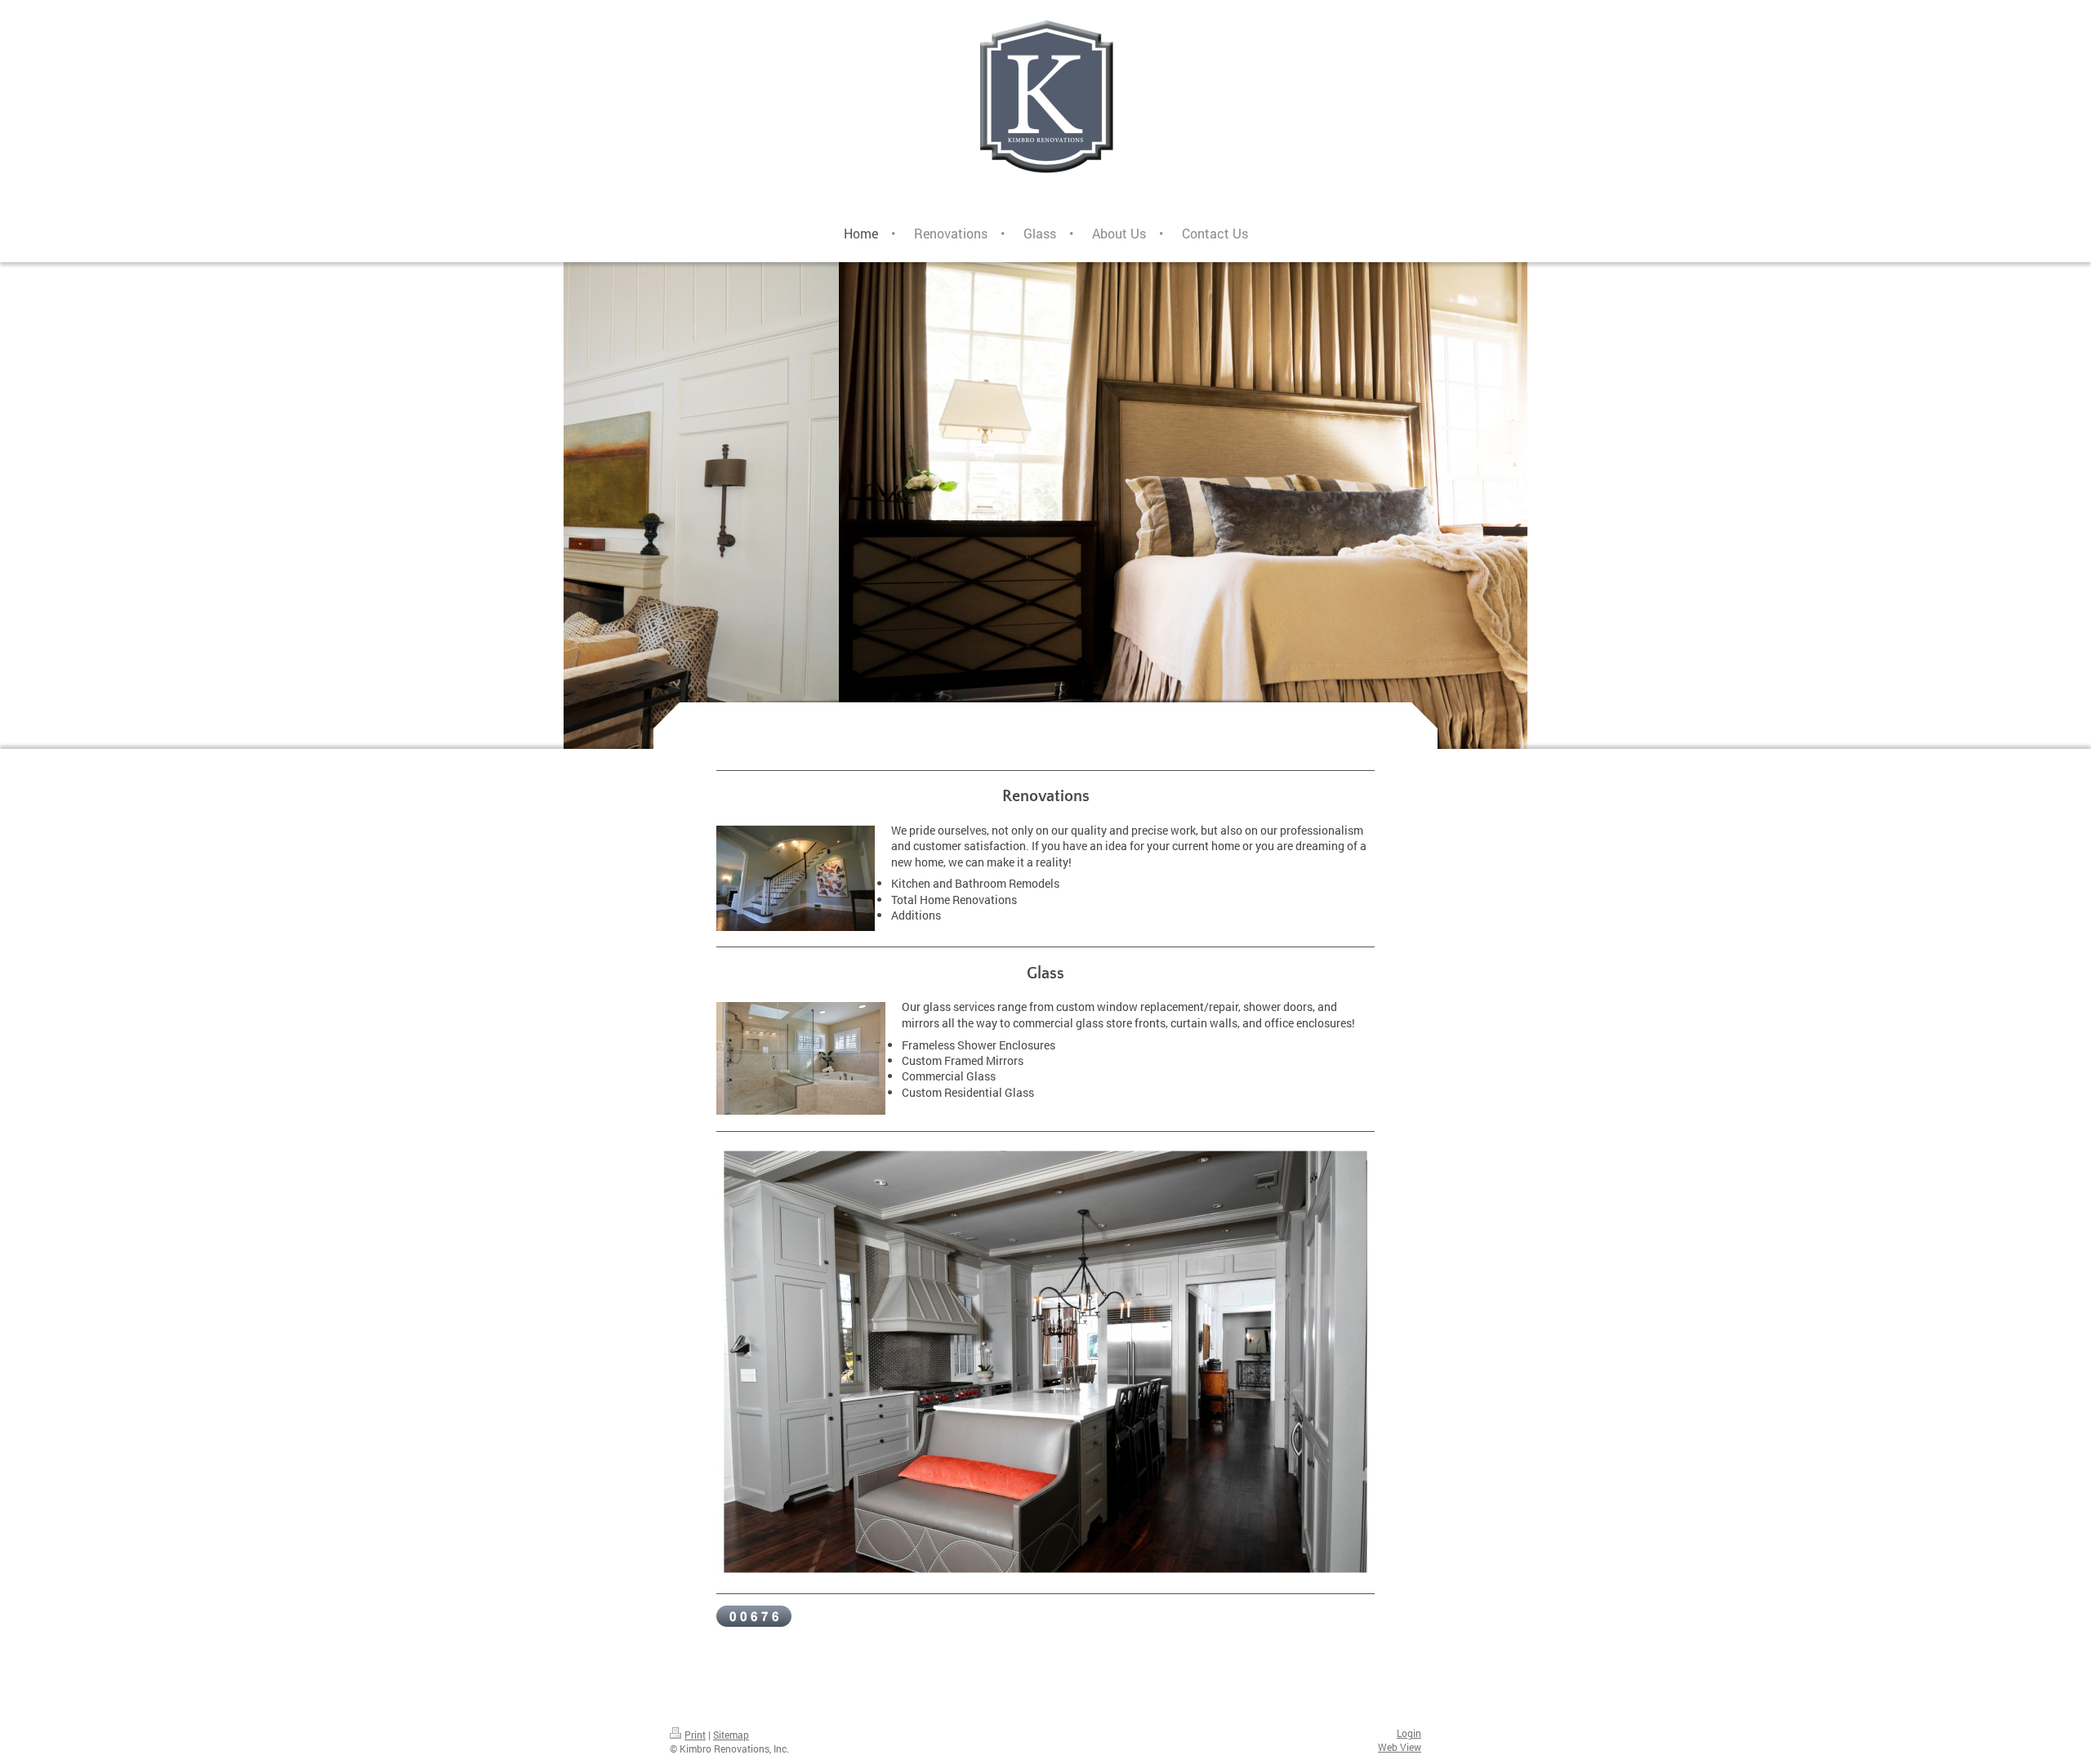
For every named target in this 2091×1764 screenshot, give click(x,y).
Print (695, 1735)
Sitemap (731, 1735)
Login (1409, 1733)
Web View (1400, 1747)
